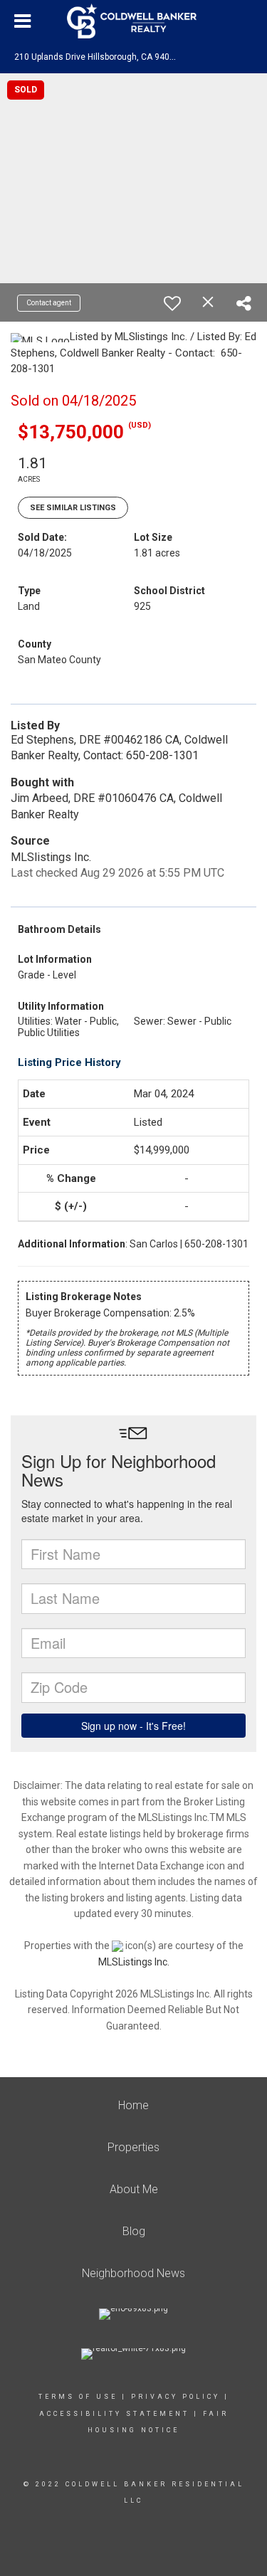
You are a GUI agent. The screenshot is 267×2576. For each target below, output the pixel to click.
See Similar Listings (73, 508)
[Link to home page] (134, 21)
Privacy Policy (176, 2397)
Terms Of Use (78, 2397)
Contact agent (49, 303)
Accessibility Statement (114, 2414)
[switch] (172, 303)
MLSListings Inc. (134, 1962)
